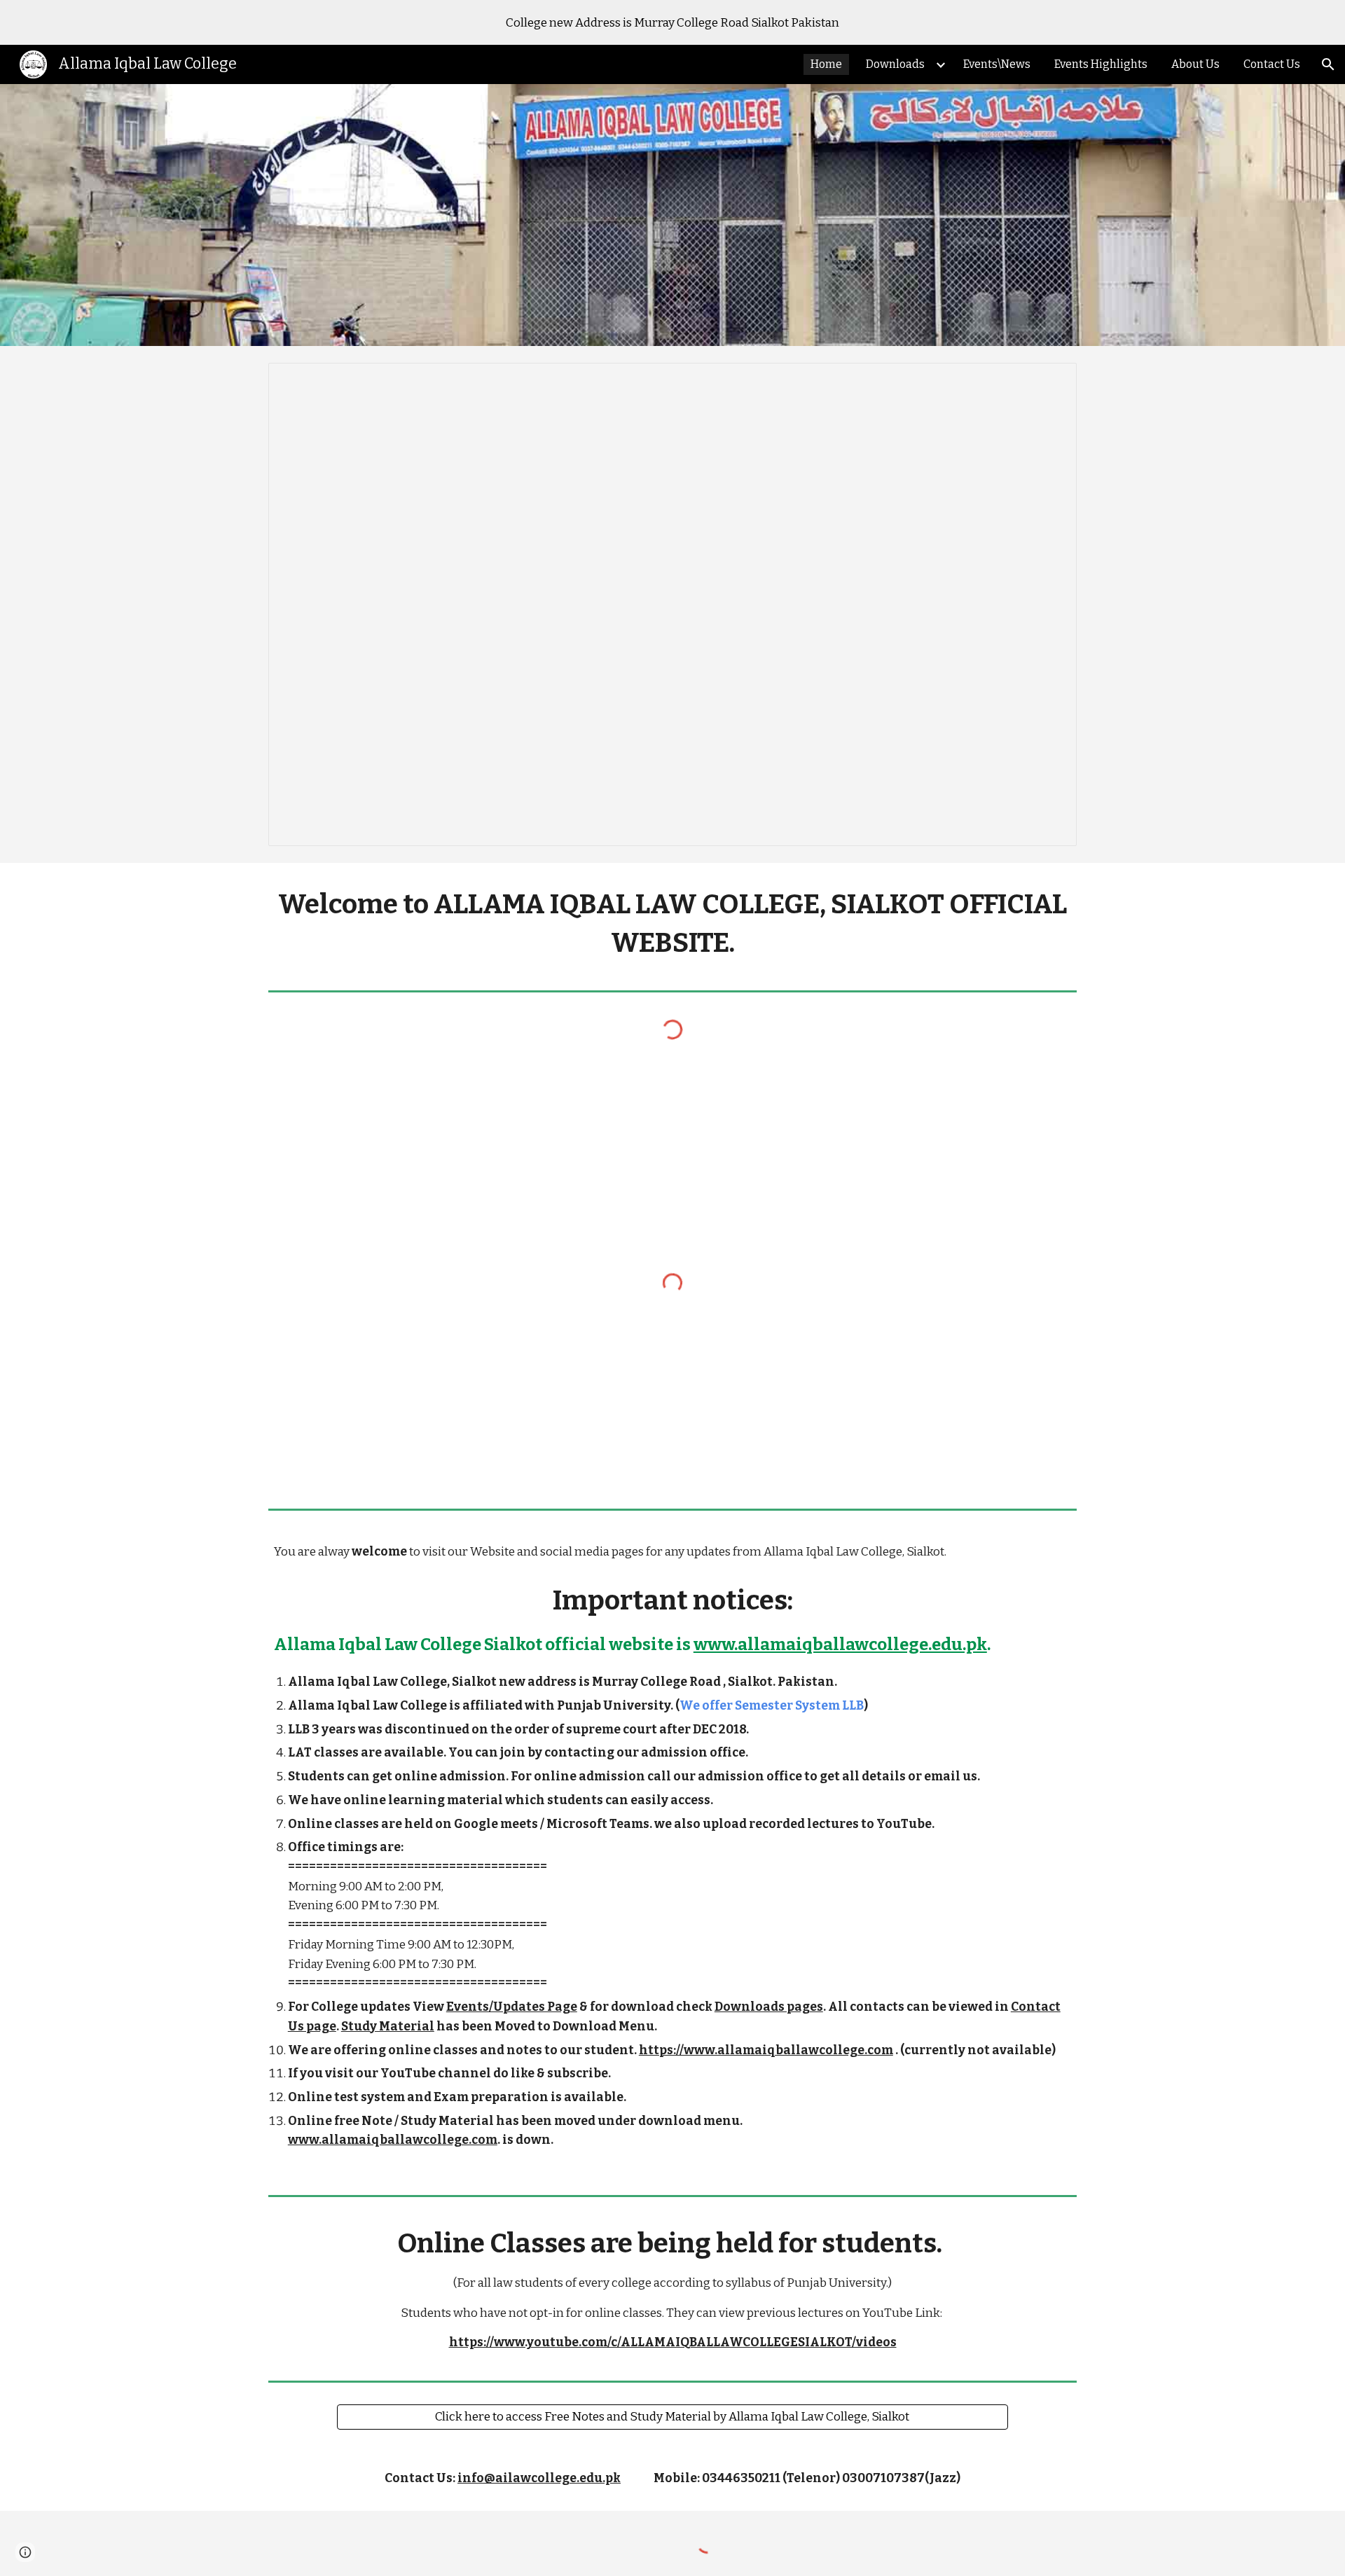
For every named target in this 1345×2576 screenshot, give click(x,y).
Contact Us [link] (1272, 64)
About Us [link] (1195, 64)
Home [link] (826, 64)
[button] (1328, 64)
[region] (672, 22)
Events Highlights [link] (1101, 64)
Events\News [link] (997, 64)
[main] (672, 924)
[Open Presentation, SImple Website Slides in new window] (1050, 381)
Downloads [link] (895, 64)
